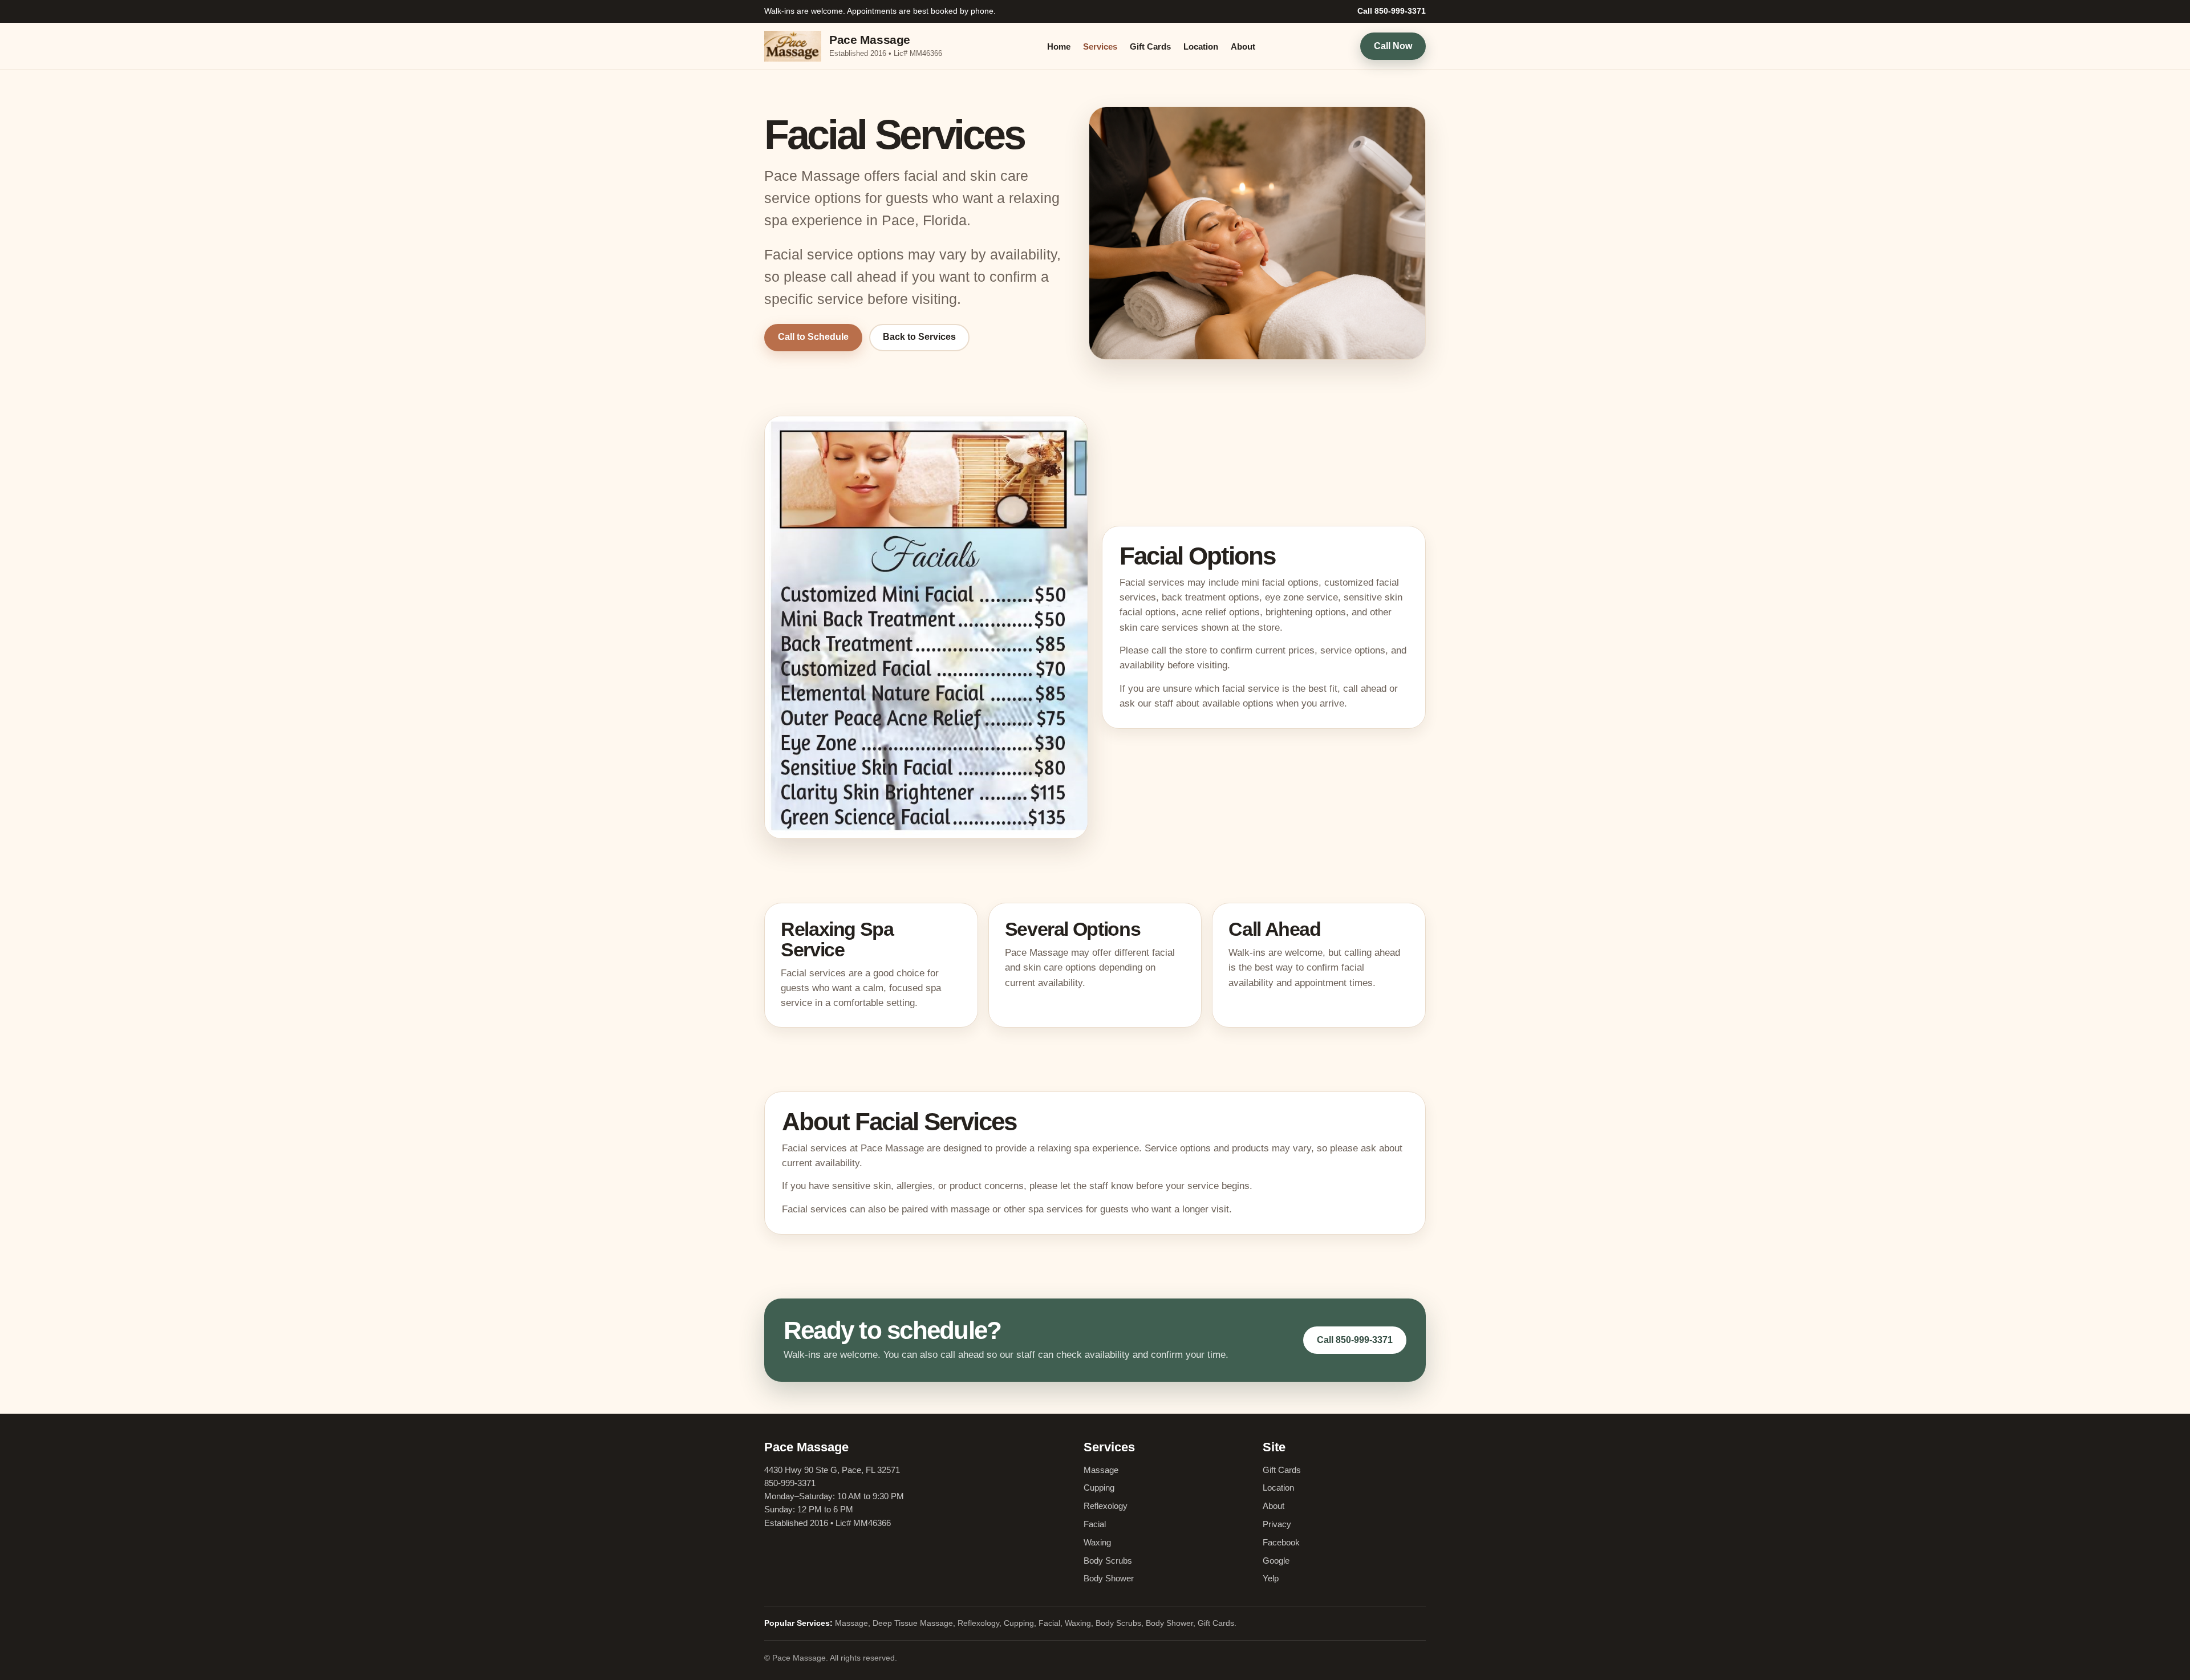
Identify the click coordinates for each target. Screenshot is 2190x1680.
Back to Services (919, 337)
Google (1276, 1561)
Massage (1101, 1470)
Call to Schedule (813, 337)
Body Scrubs (1108, 1561)
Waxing (1097, 1542)
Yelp (1271, 1578)
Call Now (1393, 45)
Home (1059, 46)
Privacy (1277, 1524)
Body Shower (1109, 1578)
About (1243, 46)
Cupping (1099, 1488)
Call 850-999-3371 (1392, 11)
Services (1100, 46)
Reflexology (1106, 1506)
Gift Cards (1150, 46)
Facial (1095, 1524)
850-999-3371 (790, 1483)
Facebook (1281, 1542)
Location (1201, 46)
